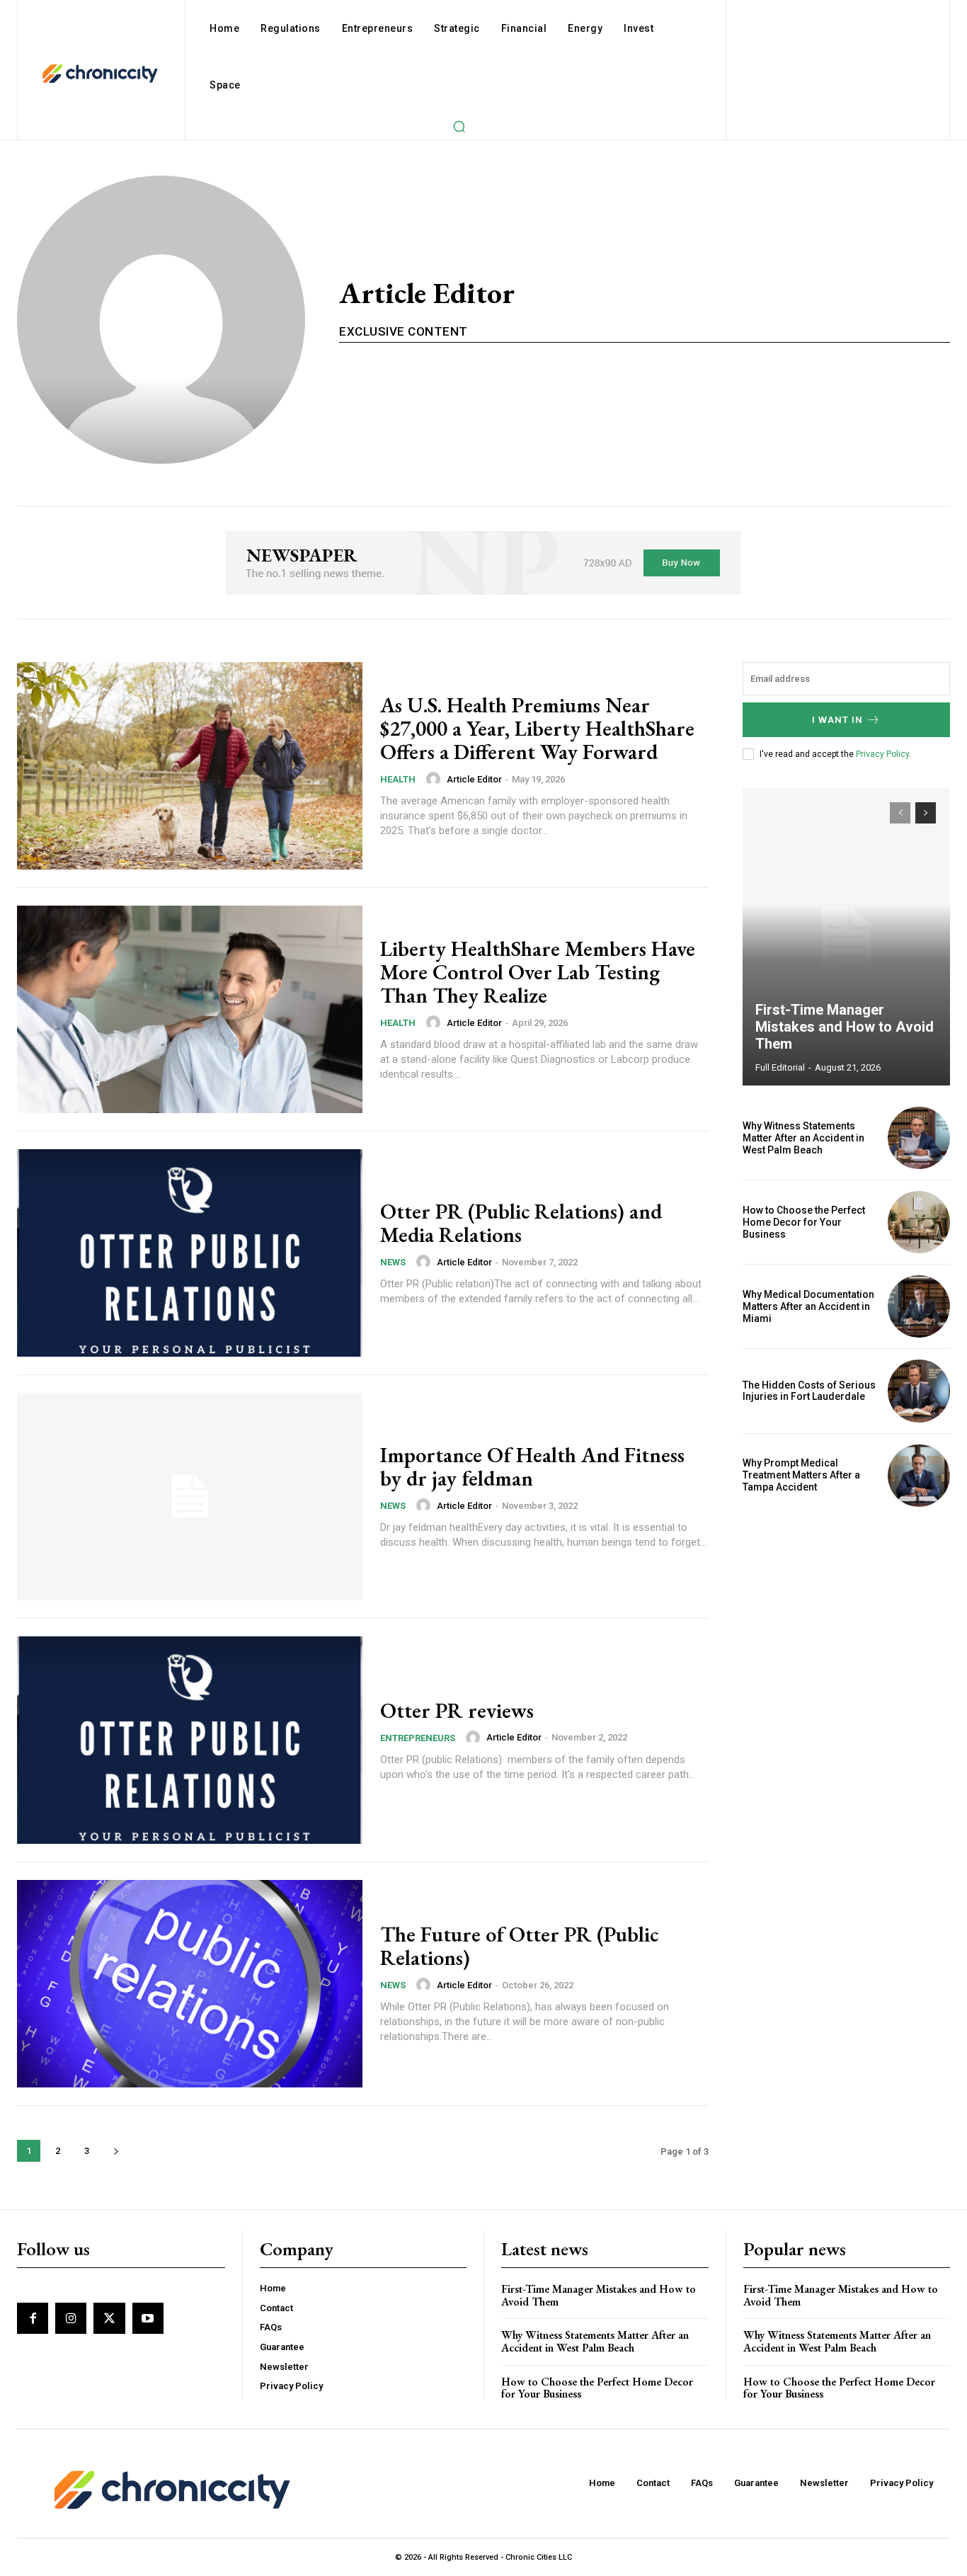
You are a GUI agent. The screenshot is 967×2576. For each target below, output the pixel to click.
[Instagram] (71, 2318)
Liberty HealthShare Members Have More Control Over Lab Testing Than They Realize (538, 972)
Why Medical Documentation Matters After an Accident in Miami (808, 1306)
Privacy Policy (882, 754)
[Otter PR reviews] (190, 1740)
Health (398, 779)
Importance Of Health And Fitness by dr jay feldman (532, 1466)
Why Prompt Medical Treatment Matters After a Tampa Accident (801, 1475)
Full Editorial (780, 1067)
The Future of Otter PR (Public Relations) (519, 1946)
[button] (459, 126)
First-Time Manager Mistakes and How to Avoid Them (845, 1027)
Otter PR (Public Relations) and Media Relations (521, 1223)
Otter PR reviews (457, 1710)
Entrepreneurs (418, 1738)
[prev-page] (900, 813)
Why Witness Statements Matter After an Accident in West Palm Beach (803, 1138)
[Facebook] (33, 2318)
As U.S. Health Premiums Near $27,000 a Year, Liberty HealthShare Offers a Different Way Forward (537, 728)
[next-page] (116, 2151)
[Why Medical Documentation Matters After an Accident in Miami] (919, 1306)
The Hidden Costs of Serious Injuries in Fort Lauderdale (809, 1391)
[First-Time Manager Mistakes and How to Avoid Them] (847, 937)
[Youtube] (148, 2318)
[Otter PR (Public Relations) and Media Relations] (190, 1253)
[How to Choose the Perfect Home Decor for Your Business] (919, 1222)
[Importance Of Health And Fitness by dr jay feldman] (190, 1497)
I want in (837, 720)
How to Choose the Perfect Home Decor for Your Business (804, 1222)
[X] (109, 2318)
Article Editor (474, 779)
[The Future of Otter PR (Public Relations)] (190, 1984)
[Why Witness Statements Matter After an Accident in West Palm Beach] (919, 1138)
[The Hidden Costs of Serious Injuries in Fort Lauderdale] (919, 1391)
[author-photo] (435, 779)
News (393, 1262)
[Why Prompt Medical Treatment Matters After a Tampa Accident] (919, 1476)
